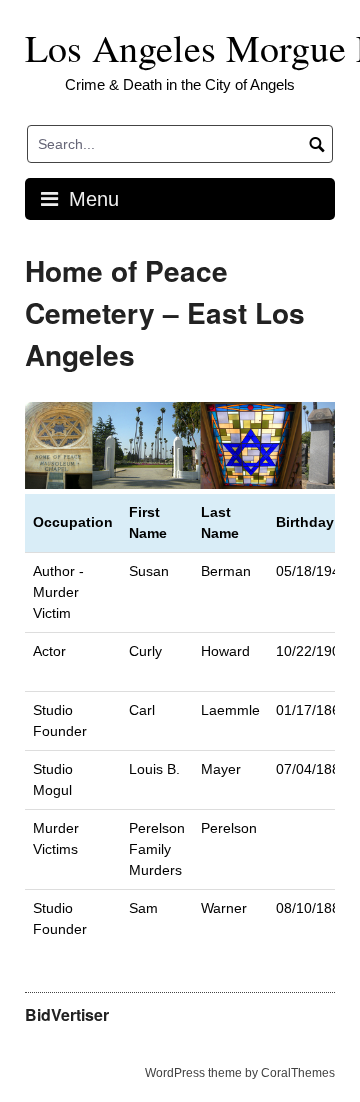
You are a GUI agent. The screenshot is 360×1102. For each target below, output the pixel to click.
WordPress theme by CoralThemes (240, 1073)
